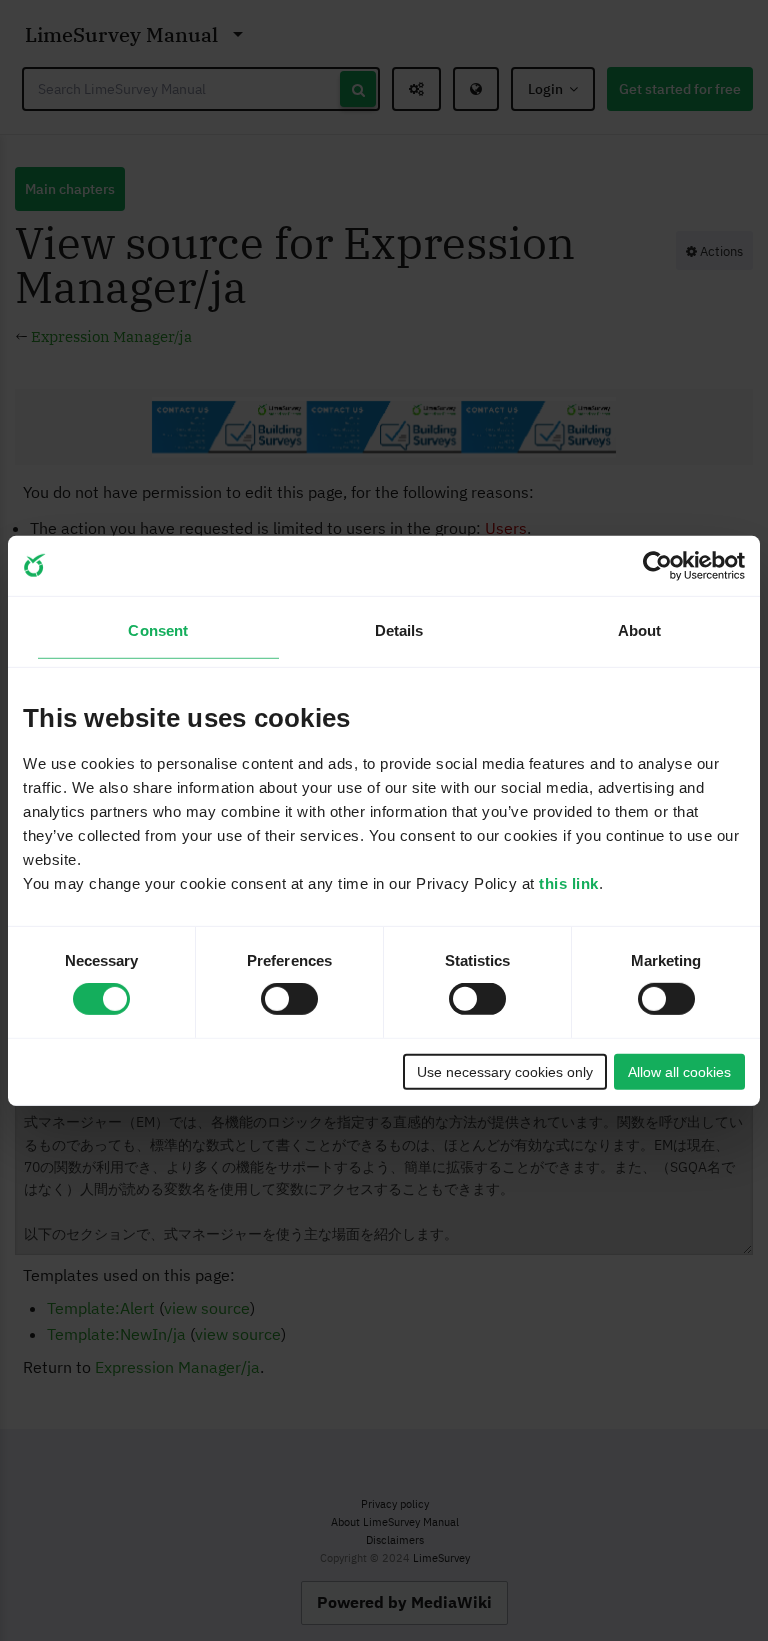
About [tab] (640, 630)
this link (569, 883)
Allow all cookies (679, 1072)
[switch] (289, 999)
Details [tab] (399, 630)
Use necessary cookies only (505, 1072)
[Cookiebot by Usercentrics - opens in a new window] (657, 565)
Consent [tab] (158, 630)
